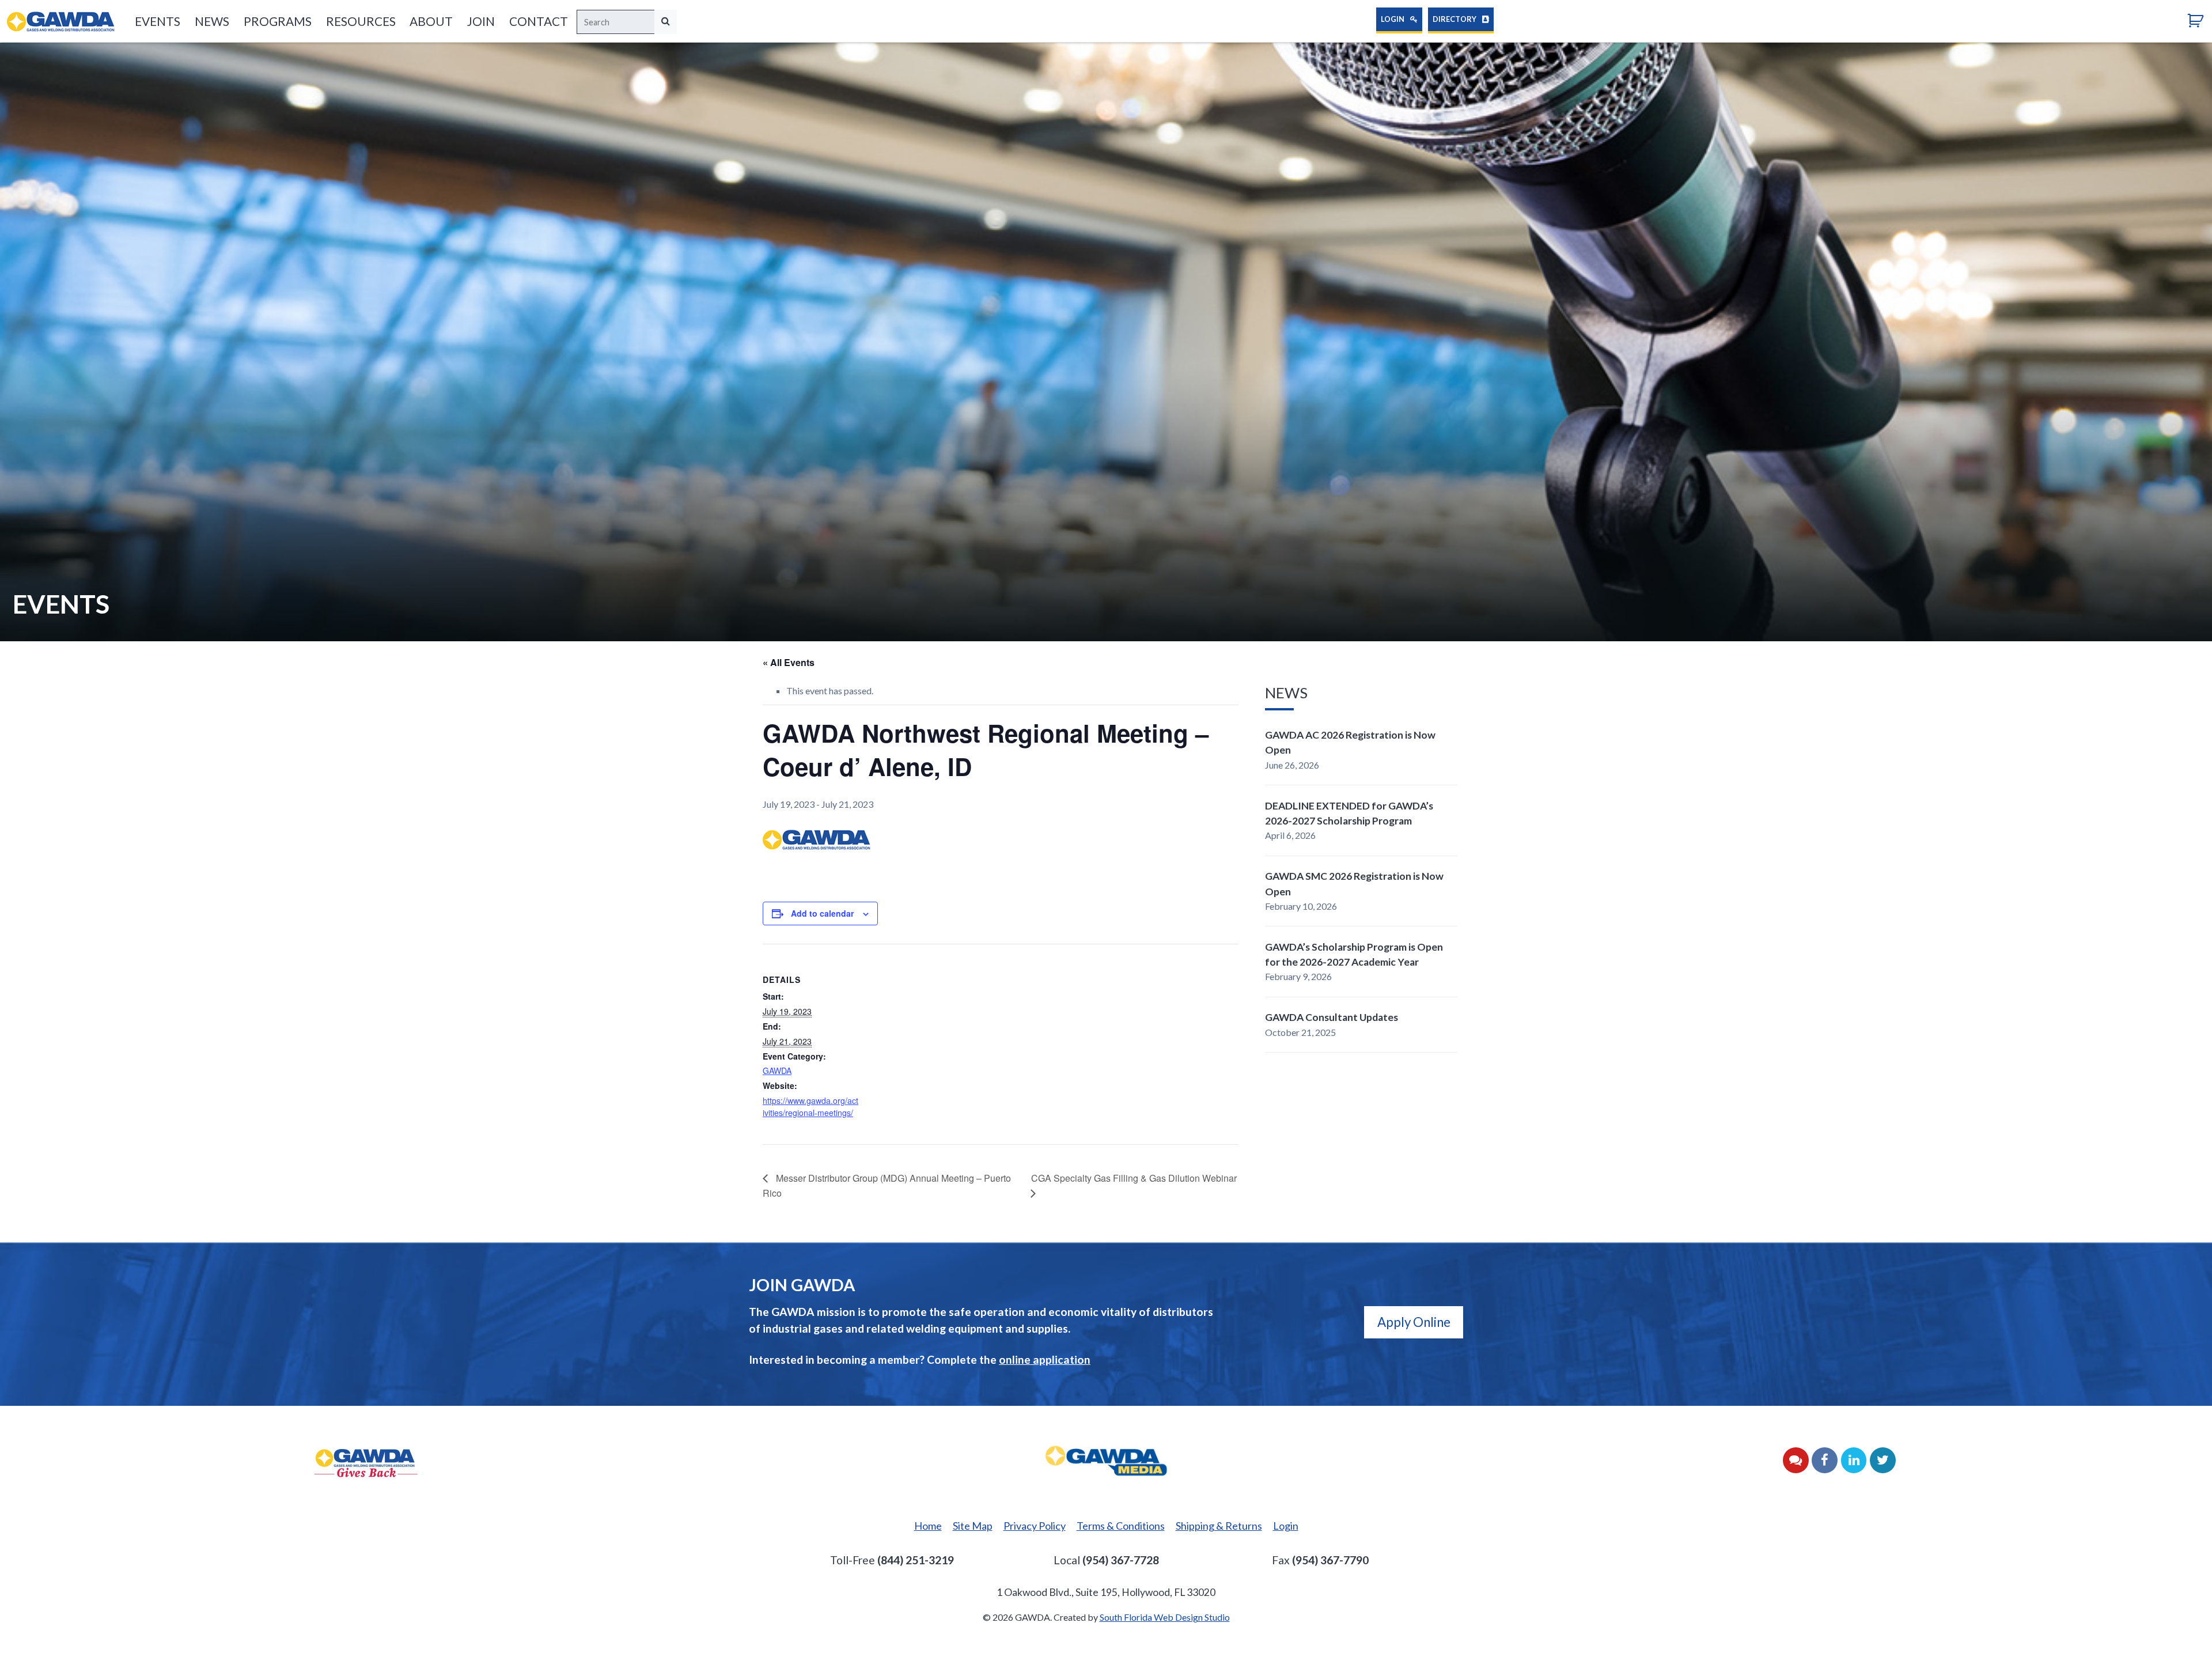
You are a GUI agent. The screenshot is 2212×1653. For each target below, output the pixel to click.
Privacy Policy (1035, 1526)
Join (481, 21)
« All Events (789, 662)
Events (158, 21)
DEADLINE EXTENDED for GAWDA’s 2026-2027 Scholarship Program (1349, 813)
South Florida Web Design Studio (1165, 1617)
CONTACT (539, 21)
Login (1393, 19)
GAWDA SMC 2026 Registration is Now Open (1354, 884)
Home (928, 1526)
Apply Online (1414, 1322)
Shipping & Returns (1219, 1526)
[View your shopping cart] (2200, 20)
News (212, 21)
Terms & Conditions (1121, 1526)
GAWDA (777, 1071)
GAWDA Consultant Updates (1332, 1017)
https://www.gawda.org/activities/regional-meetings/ (810, 1107)
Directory (1455, 19)
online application (1045, 1359)
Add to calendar (822, 913)
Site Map (973, 1526)
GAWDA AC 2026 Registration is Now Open (1350, 742)
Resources (361, 21)
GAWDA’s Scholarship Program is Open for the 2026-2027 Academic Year (1354, 954)
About (431, 21)
